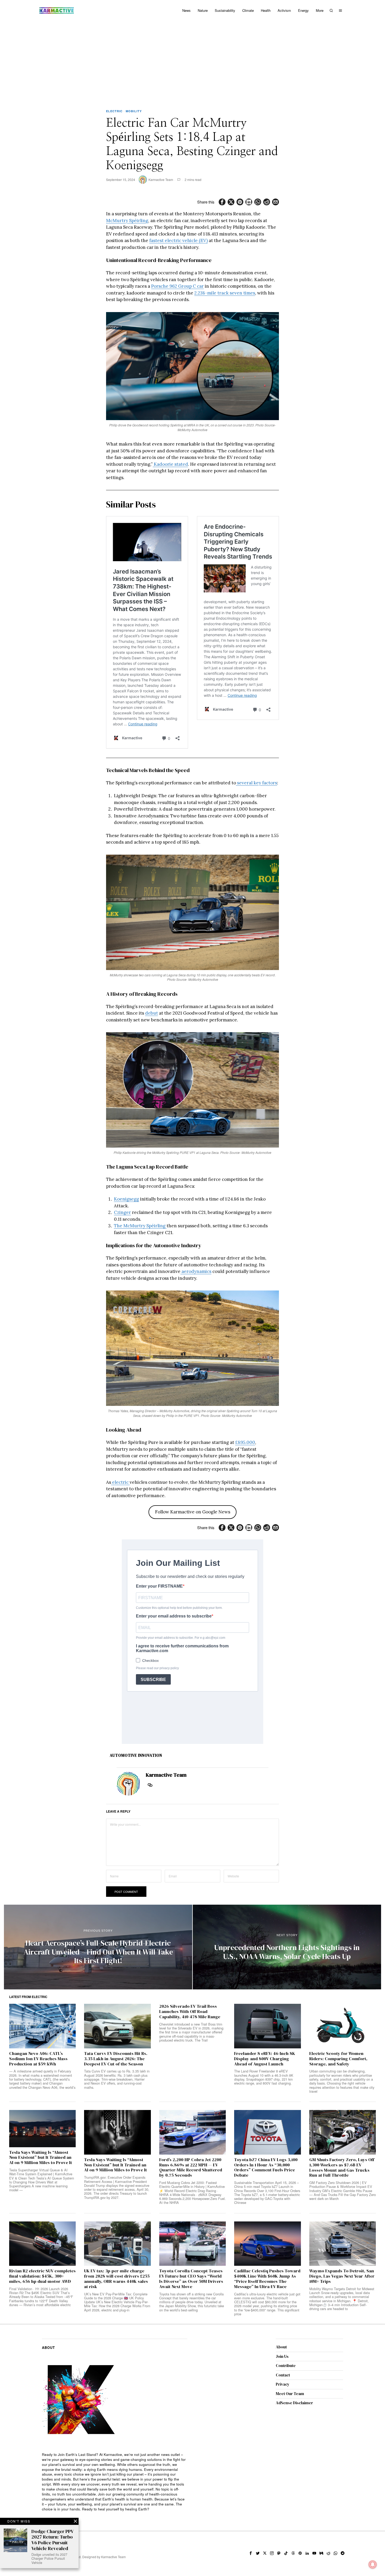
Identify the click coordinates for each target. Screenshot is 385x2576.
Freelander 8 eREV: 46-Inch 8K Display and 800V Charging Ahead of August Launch (265, 2059)
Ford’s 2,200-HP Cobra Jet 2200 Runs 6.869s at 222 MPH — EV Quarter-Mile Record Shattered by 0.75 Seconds (191, 2168)
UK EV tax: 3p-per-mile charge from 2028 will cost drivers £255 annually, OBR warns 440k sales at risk (117, 2279)
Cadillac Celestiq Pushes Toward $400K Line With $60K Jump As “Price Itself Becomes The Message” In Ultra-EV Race (267, 2279)
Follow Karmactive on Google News (193, 1512)
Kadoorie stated (170, 464)
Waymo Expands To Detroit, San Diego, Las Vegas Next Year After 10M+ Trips (342, 2276)
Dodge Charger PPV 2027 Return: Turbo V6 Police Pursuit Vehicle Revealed (52, 2540)
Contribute (286, 2366)
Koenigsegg (126, 1199)
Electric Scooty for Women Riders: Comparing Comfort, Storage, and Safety (338, 2059)
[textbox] (115, 2482)
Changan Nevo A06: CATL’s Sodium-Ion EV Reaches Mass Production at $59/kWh (38, 2059)
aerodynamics (196, 1271)
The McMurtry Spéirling (140, 1226)
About (281, 2347)
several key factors (257, 783)
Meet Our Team (290, 2394)
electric (120, 1482)
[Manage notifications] (373, 2564)
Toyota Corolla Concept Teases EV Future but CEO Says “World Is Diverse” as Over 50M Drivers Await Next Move (191, 2279)
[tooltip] (222, 202)
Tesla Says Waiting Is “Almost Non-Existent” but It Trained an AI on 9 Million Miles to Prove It (41, 2158)
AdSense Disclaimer (294, 2403)
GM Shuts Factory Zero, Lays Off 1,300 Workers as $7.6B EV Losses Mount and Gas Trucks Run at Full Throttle (342, 2168)
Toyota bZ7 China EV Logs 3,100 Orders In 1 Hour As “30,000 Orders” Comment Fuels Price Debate (266, 2168)
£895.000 (245, 1442)
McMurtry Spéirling (127, 221)
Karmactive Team (161, 180)
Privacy (283, 2384)
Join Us (282, 2356)
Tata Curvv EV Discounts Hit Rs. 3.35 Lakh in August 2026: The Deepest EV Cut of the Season (116, 2059)
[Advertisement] (192, 60)
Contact (283, 2375)
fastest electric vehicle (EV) (178, 240)
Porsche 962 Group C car (177, 286)
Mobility (134, 111)
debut (152, 1013)
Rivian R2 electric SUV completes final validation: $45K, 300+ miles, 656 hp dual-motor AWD (42, 2276)
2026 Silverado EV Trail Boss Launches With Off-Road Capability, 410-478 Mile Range (190, 2012)
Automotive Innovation (136, 1755)
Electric (114, 111)
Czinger (122, 1212)
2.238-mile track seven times (225, 293)
